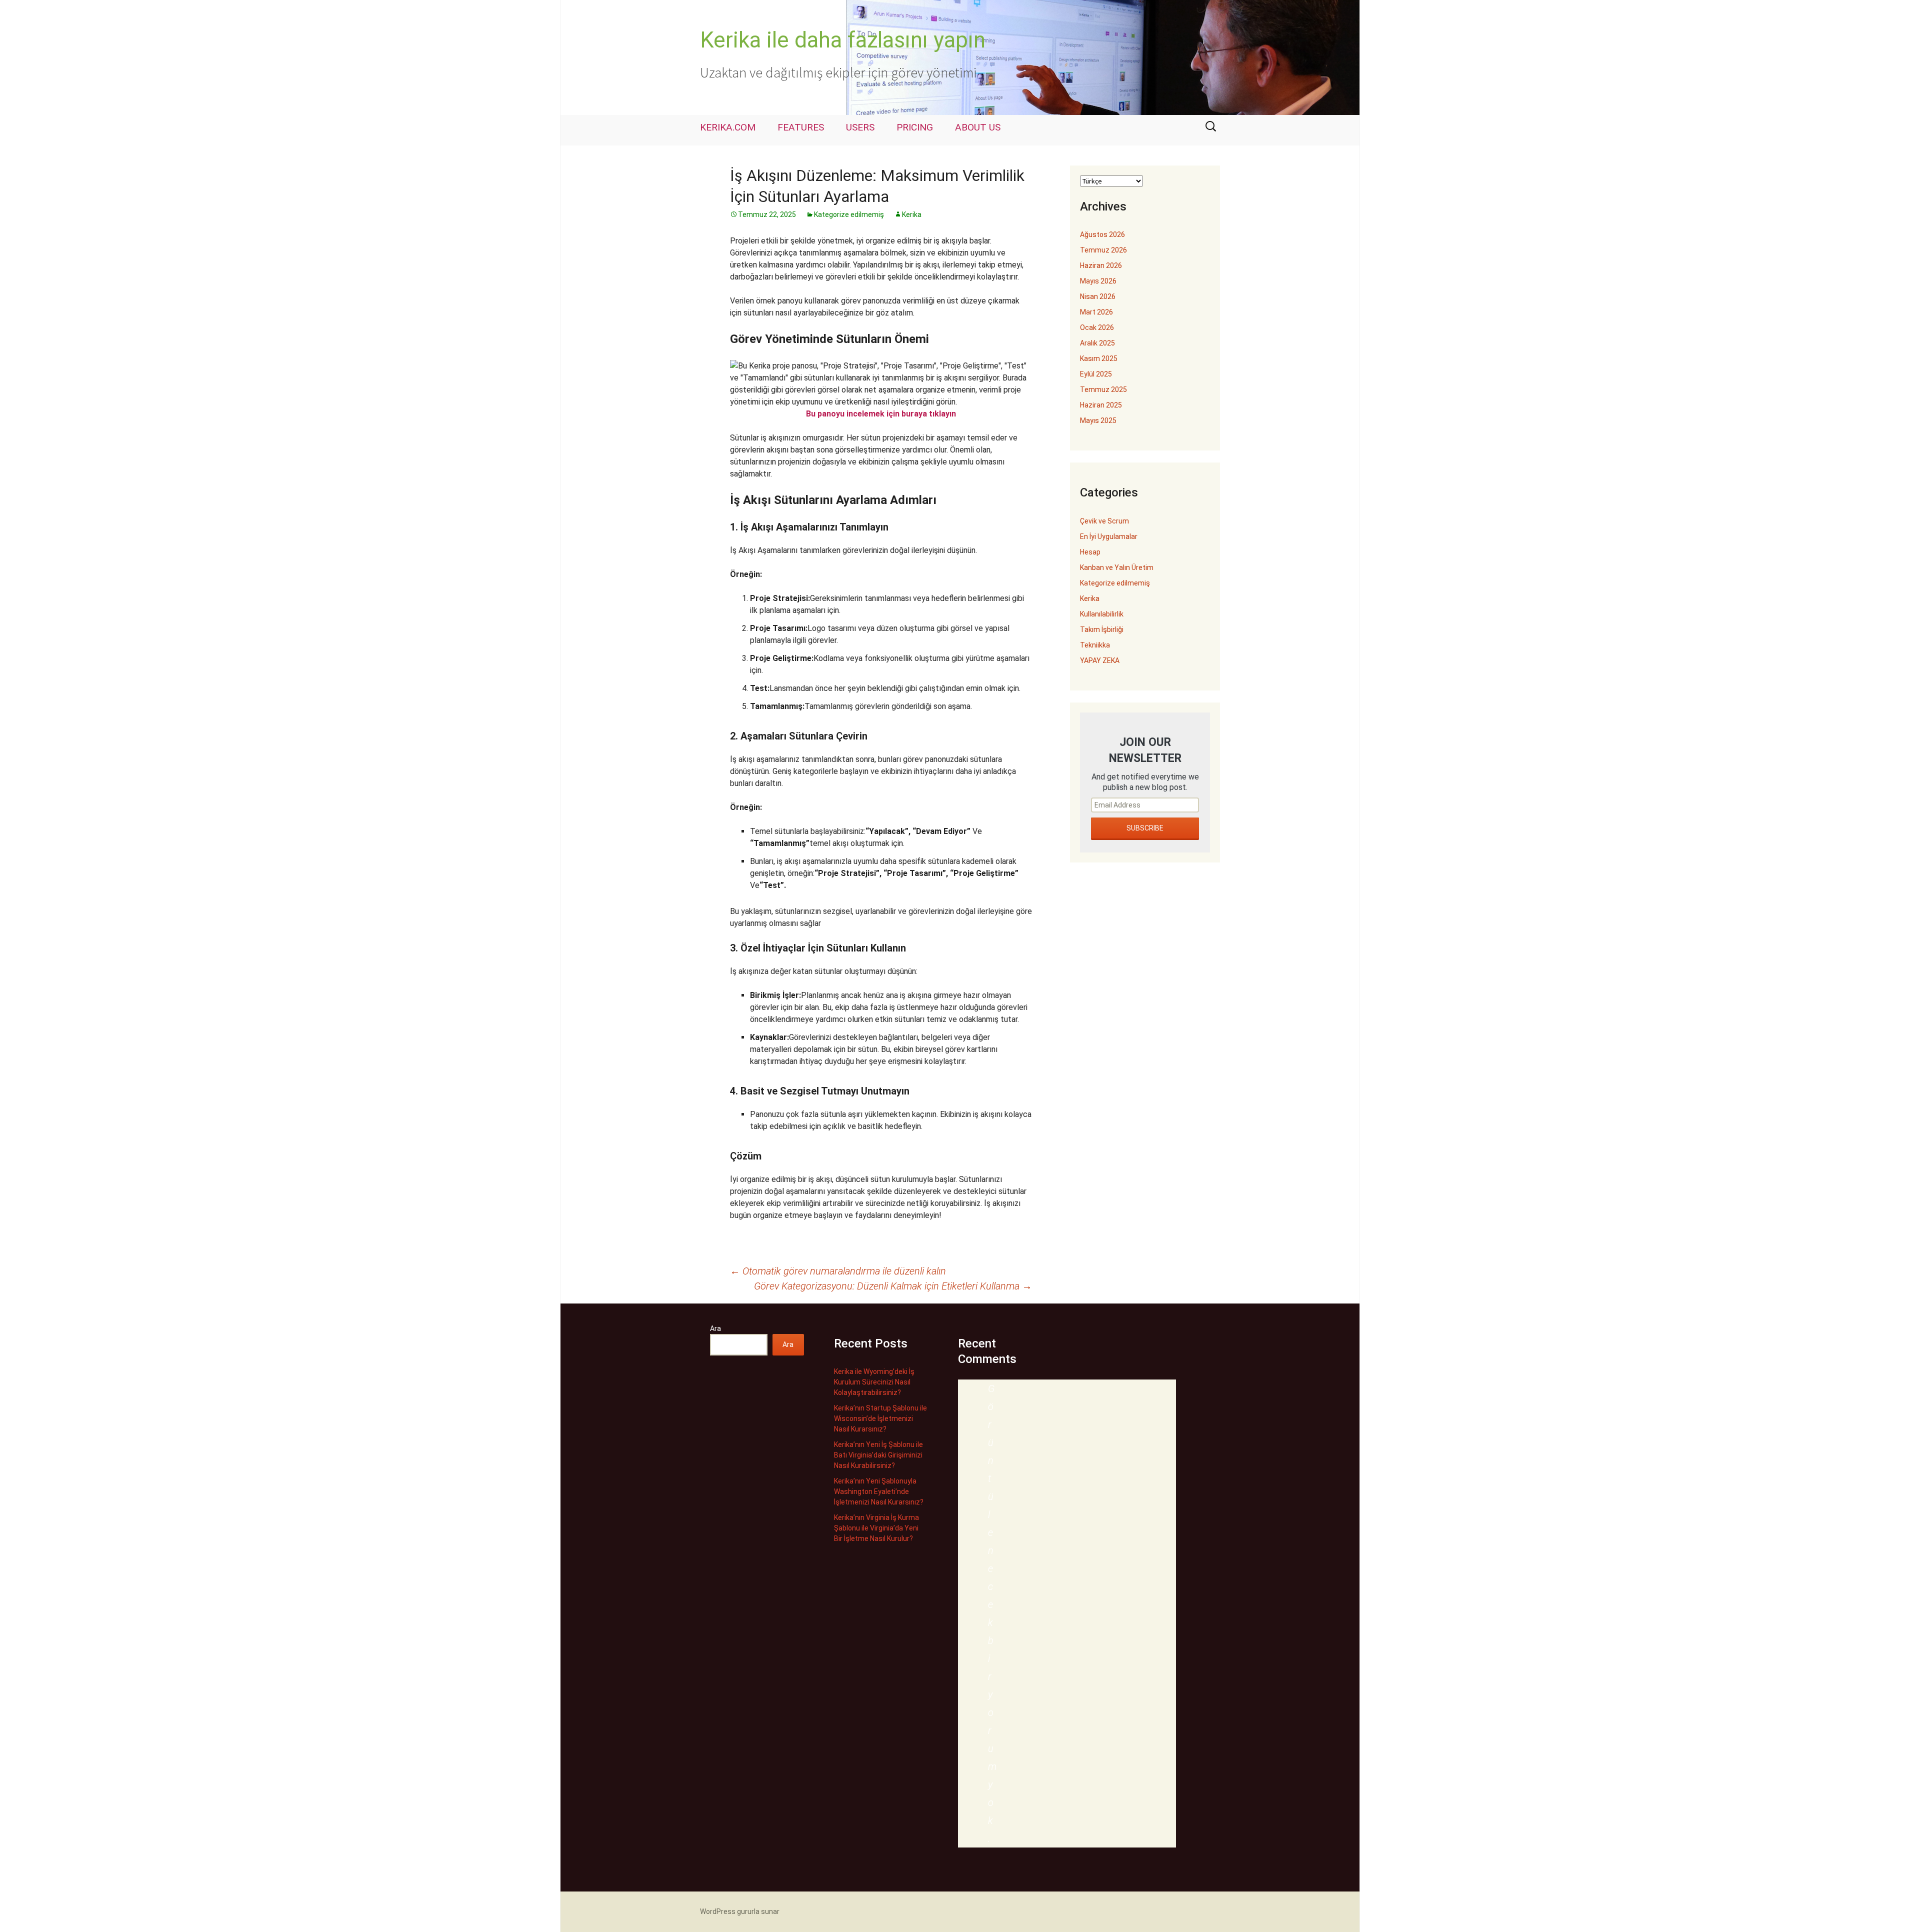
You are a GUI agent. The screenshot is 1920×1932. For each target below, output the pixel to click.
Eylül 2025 (1096, 374)
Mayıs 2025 (1098, 420)
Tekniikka (1095, 645)
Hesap (1090, 552)
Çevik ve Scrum (1104, 521)
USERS (860, 127)
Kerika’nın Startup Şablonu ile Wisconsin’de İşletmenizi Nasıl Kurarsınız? (880, 1418)
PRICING (915, 127)
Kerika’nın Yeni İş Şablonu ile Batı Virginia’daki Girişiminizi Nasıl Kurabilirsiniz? (878, 1455)
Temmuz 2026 (1103, 250)
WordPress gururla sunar (740, 1911)
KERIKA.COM (728, 127)
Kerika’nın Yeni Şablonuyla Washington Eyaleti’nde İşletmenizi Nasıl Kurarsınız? (879, 1491)
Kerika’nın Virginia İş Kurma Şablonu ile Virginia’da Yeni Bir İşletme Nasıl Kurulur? (876, 1528)
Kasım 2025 (1099, 358)
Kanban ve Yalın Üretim (1117, 567)
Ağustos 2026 (1102, 234)
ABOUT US (978, 127)
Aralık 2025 (1097, 343)
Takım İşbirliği (1102, 629)
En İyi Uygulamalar (1109, 536)
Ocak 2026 (1097, 327)
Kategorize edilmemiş (849, 214)
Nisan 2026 (1098, 296)
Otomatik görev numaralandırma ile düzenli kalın (838, 1271)
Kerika (912, 214)
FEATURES (801, 127)
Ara (715, 1328)
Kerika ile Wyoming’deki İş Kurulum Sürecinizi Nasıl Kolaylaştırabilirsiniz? (874, 1382)
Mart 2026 (1096, 312)
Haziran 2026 (1101, 265)
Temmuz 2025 (1103, 389)
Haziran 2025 (1101, 405)
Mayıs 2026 (1098, 281)
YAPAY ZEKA (1100, 660)
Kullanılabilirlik (1102, 614)
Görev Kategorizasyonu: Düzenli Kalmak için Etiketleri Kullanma (893, 1286)
